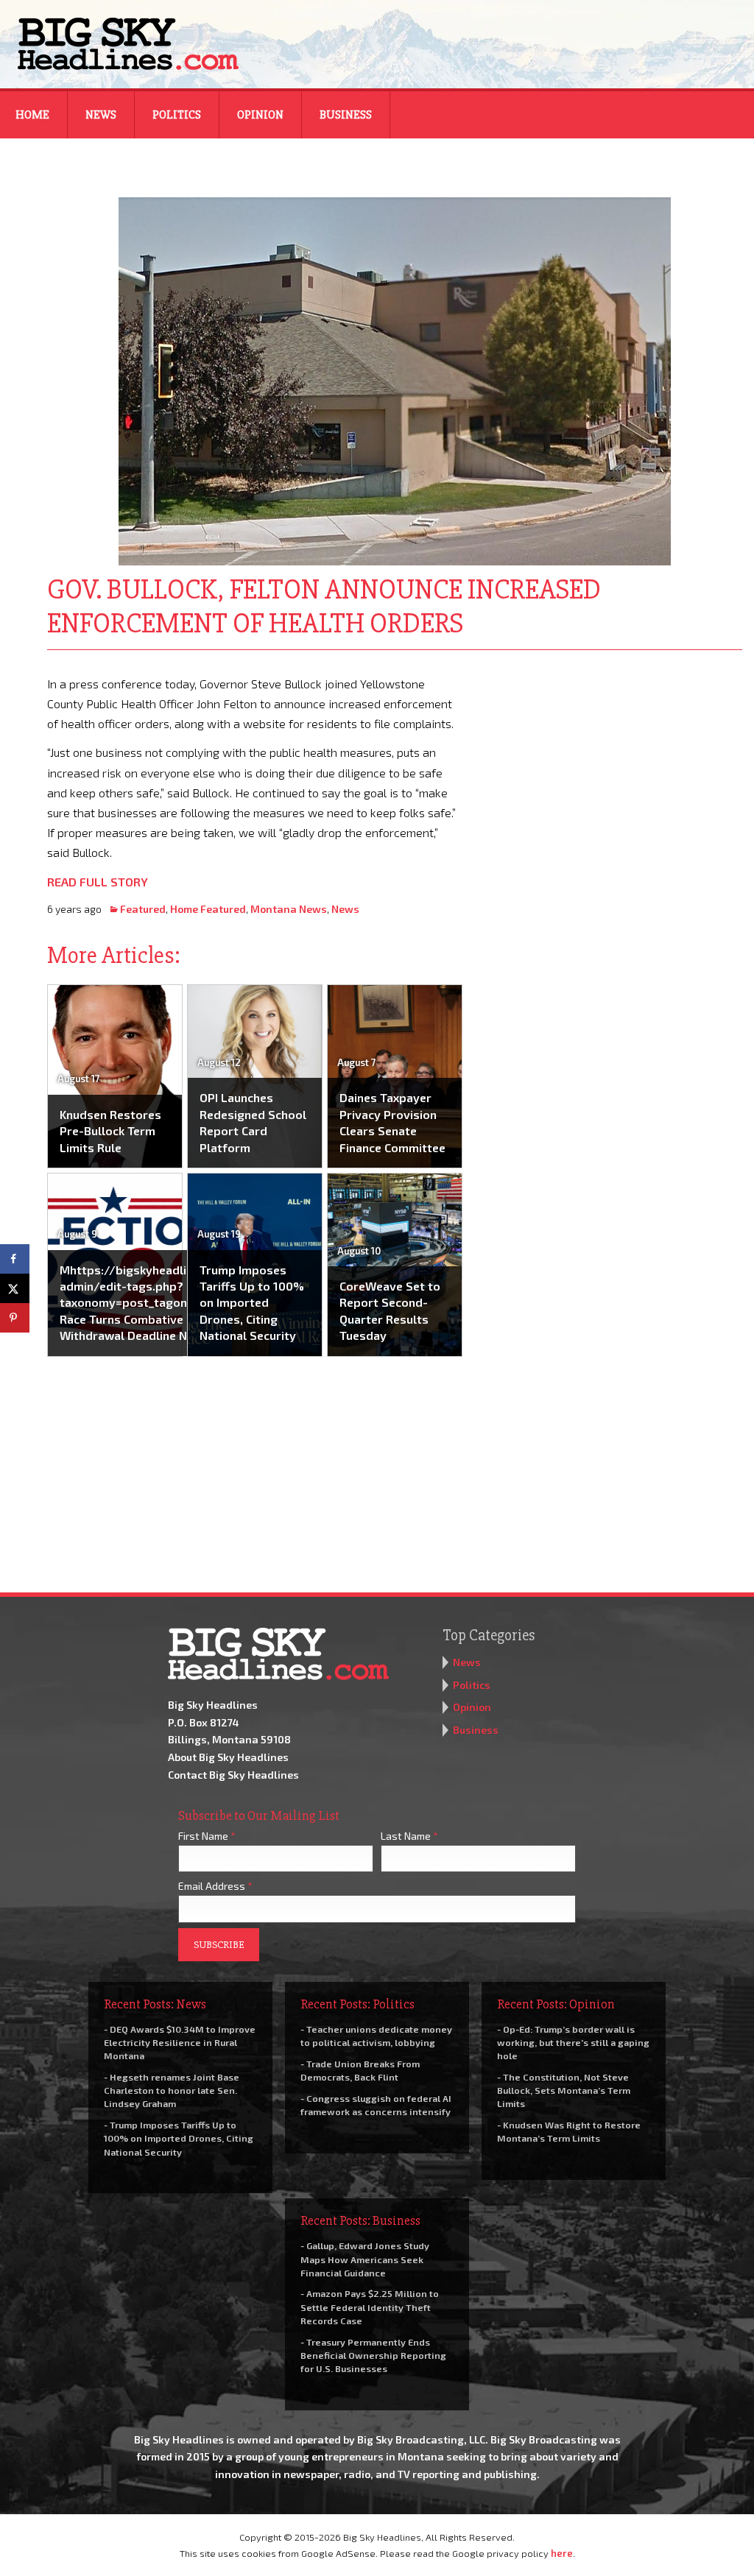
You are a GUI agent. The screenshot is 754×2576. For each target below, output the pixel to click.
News (101, 115)
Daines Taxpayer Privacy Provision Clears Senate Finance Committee (392, 1122)
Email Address (215, 1886)
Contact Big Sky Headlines (233, 1775)
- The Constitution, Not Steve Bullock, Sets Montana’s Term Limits (564, 2090)
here (562, 2553)
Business (346, 115)
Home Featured (208, 909)
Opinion (260, 115)
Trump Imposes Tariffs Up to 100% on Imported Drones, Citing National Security (252, 1303)
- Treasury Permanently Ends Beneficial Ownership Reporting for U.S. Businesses (373, 2355)
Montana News (289, 909)
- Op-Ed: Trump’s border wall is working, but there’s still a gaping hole (573, 2042)
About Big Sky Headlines (228, 1757)
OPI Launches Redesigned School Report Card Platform (253, 1122)
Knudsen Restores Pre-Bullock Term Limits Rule (110, 1131)
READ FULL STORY (98, 882)
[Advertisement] (613, 766)
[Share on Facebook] (15, 1259)
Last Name (409, 1836)
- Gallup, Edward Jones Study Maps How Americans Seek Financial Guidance (365, 2259)
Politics (177, 115)
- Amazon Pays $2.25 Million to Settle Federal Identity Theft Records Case (370, 2307)
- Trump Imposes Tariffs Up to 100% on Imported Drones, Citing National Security (179, 2138)
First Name (207, 1836)
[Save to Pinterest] (15, 1318)
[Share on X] (15, 1288)
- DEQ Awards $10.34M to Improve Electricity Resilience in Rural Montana (180, 2042)
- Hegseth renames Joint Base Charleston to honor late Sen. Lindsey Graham (172, 2090)
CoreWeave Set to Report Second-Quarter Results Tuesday (390, 1310)
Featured (143, 909)
